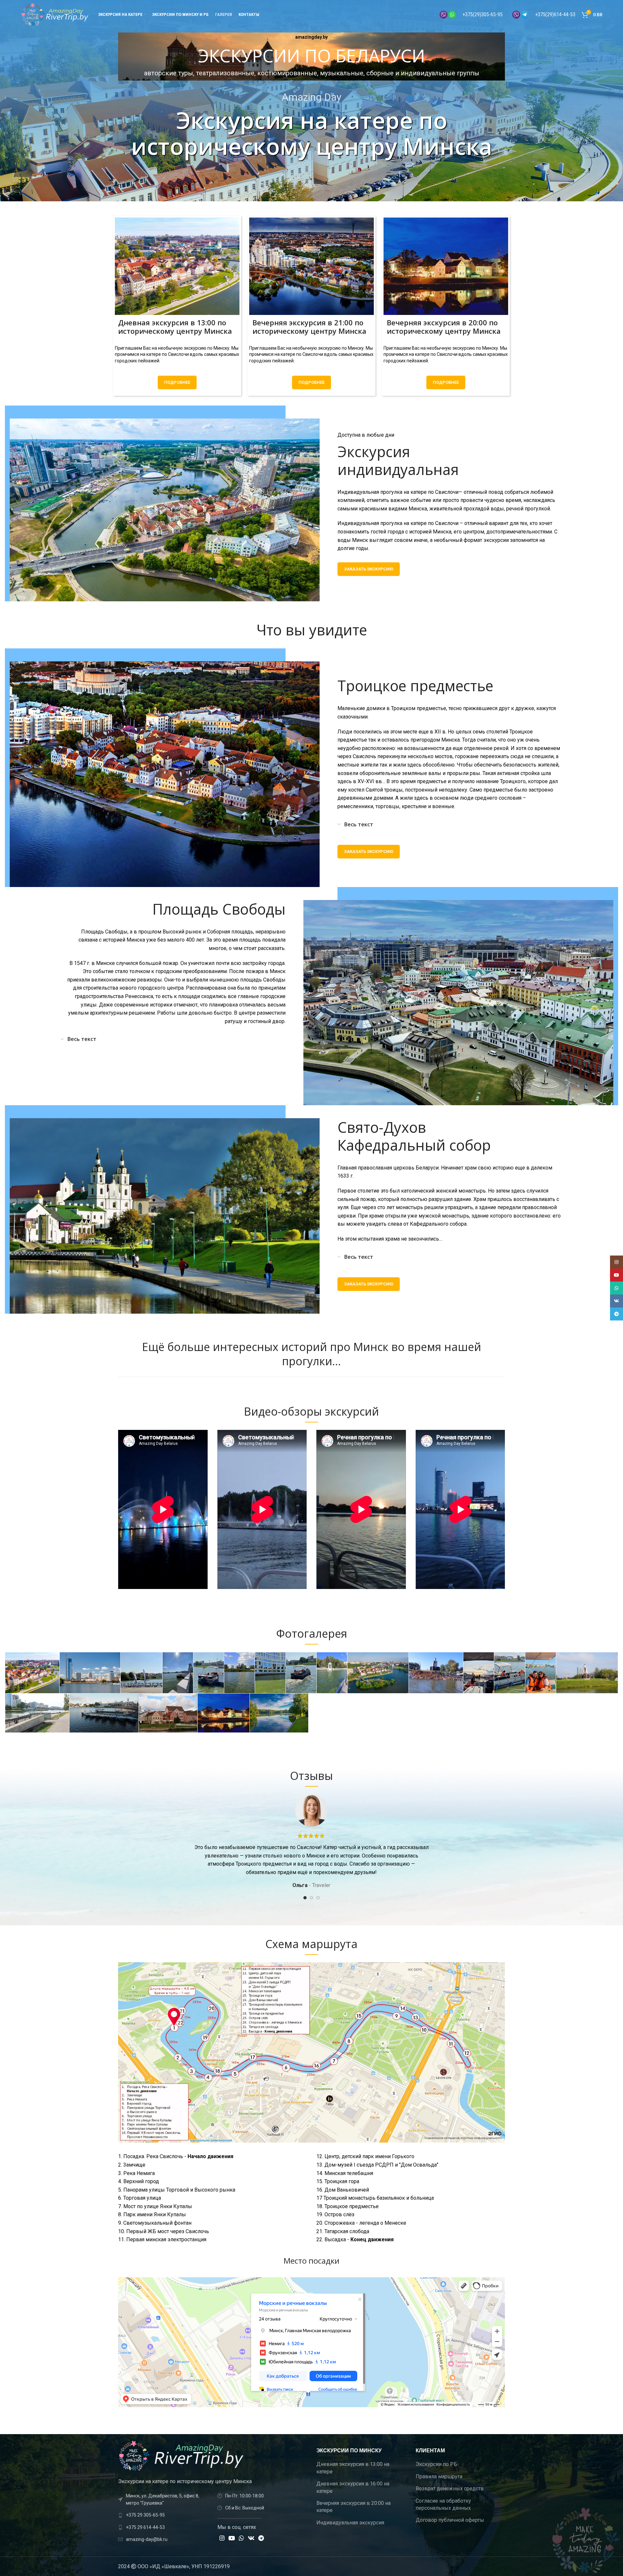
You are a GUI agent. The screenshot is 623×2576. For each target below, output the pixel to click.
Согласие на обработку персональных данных (443, 2504)
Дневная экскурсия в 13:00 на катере (353, 2468)
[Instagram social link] (222, 2538)
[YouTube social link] (232, 2538)
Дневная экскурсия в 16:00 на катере (353, 2487)
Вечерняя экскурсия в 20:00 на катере (354, 2507)
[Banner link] (177, 266)
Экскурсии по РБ (436, 2464)
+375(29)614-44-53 (555, 14)
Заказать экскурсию (369, 569)
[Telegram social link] (261, 2538)
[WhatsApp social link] (241, 2538)
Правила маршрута (439, 2476)
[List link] (163, 2515)
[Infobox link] (311, 56)
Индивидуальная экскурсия (350, 2523)
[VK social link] (251, 2538)
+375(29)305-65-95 (483, 14)
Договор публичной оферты (450, 2520)
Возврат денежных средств (450, 2488)
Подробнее (177, 382)
